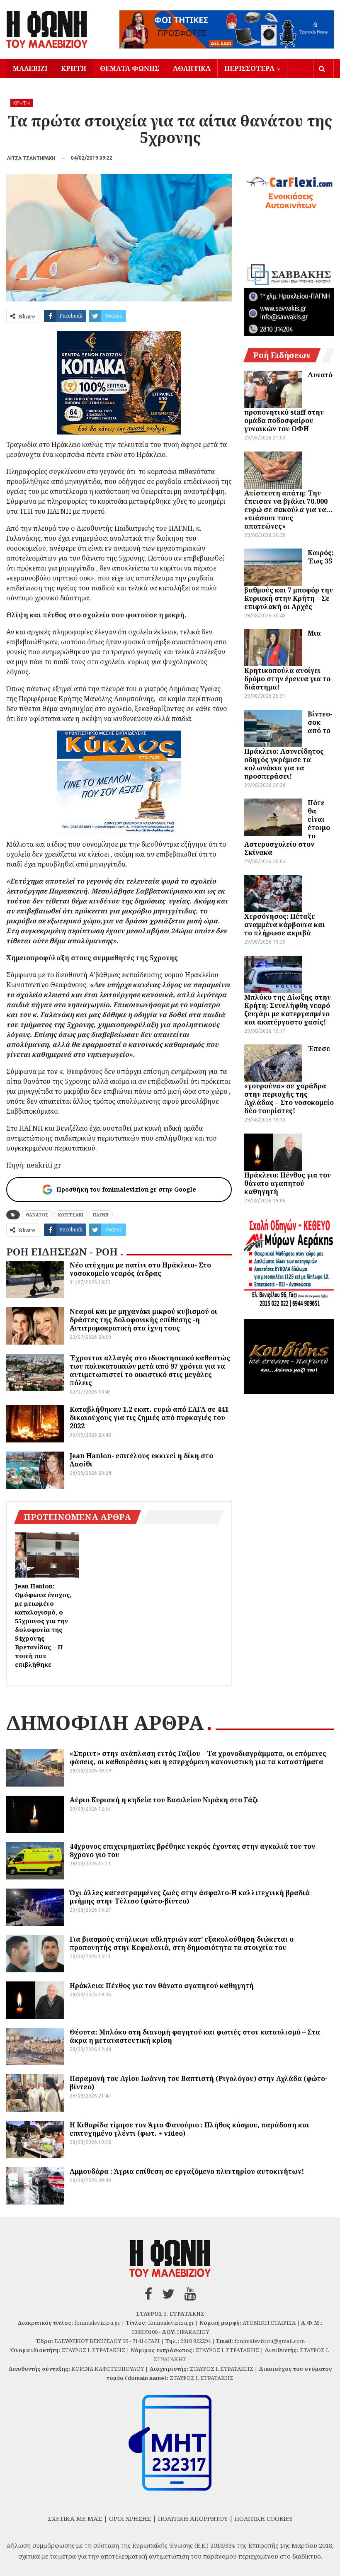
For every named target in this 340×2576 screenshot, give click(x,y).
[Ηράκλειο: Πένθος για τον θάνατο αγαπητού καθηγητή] (273, 1152)
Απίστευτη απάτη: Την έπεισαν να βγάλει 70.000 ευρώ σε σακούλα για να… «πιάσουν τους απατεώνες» (288, 510)
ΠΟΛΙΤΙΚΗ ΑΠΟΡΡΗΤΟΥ (193, 2518)
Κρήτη (74, 68)
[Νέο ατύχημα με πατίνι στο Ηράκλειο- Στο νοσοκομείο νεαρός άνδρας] (35, 1280)
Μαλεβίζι (30, 68)
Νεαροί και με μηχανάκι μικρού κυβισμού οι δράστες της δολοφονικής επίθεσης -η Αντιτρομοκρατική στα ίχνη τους (143, 1320)
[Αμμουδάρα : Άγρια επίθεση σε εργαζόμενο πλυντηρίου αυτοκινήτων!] (35, 2186)
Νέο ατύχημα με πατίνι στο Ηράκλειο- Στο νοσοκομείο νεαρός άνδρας (140, 1269)
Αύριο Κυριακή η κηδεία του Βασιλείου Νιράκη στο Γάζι (164, 1800)
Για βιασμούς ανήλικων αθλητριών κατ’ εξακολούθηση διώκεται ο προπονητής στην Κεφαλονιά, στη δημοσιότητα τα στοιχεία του (182, 1943)
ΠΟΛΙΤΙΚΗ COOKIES (264, 2518)
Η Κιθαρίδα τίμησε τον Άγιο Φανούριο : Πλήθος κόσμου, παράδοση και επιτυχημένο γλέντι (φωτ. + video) (189, 2129)
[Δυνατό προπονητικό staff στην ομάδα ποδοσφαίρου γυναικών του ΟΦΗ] (273, 389)
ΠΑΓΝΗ (101, 1215)
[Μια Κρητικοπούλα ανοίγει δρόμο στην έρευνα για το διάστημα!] (273, 648)
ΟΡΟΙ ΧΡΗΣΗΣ (130, 2518)
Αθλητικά (192, 68)
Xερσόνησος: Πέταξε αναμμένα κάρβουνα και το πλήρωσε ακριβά (285, 925)
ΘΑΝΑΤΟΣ (37, 1215)
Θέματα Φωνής (130, 68)
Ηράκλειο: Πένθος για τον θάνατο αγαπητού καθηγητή (288, 1183)
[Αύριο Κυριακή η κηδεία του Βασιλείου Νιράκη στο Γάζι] (35, 1814)
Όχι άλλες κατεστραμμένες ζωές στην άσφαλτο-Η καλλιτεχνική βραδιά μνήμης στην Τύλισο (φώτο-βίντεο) (190, 1897)
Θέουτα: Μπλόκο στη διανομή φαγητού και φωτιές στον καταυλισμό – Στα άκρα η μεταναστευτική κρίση (195, 2036)
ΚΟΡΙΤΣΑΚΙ (71, 1215)
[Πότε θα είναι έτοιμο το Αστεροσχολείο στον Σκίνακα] (273, 817)
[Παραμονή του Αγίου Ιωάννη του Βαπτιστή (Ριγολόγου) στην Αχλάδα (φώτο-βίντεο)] (35, 2093)
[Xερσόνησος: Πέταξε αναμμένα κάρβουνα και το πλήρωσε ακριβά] (273, 893)
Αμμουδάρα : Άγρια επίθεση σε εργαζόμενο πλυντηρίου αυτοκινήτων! (187, 2171)
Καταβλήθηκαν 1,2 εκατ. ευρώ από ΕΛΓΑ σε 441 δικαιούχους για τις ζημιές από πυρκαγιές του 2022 (149, 1418)
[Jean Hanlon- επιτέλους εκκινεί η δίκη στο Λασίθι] (35, 1470)
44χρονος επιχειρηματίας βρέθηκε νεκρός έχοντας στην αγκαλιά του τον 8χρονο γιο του (192, 1850)
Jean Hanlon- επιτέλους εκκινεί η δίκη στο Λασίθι (141, 1460)
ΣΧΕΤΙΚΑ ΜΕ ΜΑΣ (75, 2518)
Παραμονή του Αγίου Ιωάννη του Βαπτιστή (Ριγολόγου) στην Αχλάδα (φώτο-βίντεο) (199, 2083)
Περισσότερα (249, 68)
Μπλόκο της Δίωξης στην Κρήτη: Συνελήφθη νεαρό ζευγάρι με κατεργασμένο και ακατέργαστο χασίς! (288, 1010)
